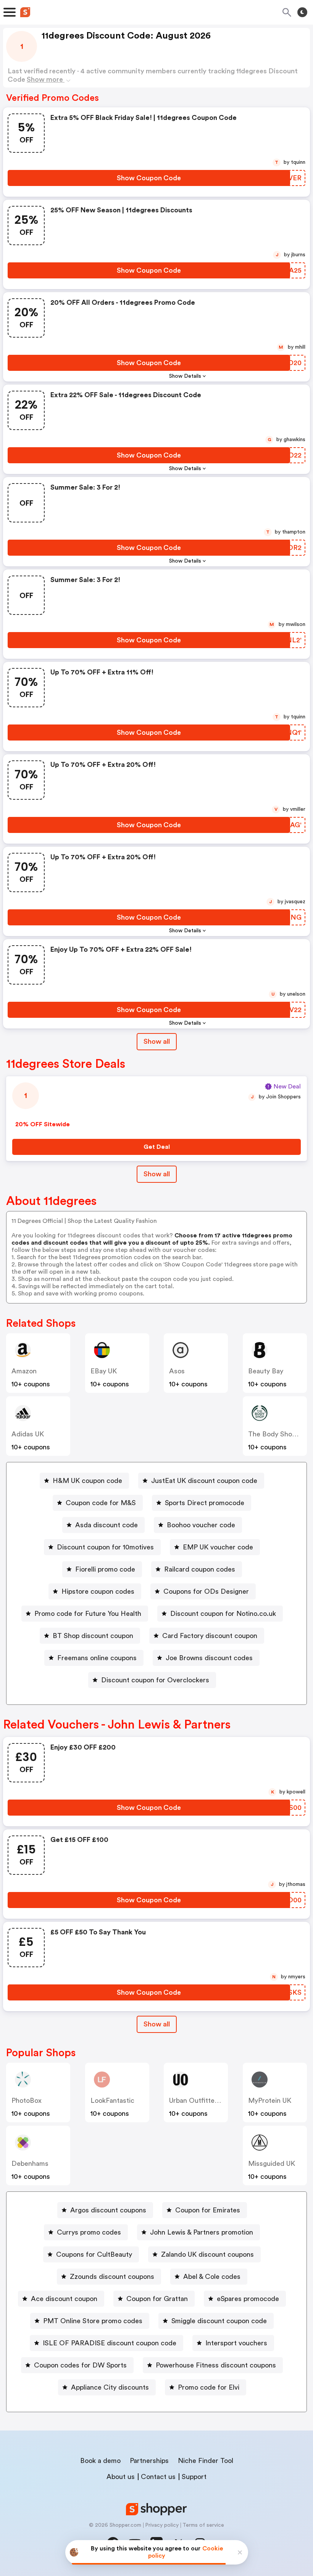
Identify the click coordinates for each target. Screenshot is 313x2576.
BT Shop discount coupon (93, 1636)
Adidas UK (28, 1434)
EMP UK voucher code (218, 1547)
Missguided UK (272, 2164)
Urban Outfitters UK (200, 2101)
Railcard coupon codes (200, 1569)
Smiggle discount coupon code (219, 2321)
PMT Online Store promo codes (93, 2321)
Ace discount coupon (64, 2299)
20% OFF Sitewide (43, 1124)
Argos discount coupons (108, 2210)
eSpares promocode (248, 2299)
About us (121, 2477)
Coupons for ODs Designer (206, 1591)
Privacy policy (162, 2525)
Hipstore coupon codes (98, 1591)
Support (194, 2477)
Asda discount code (106, 1525)
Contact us (158, 2477)
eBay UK (104, 1371)
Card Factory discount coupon (210, 1636)
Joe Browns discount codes (209, 1658)
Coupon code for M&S (101, 1503)
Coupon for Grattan (157, 2299)
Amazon (24, 1371)
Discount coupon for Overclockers (155, 1680)
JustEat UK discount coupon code (204, 1481)
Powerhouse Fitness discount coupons (216, 2365)
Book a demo (100, 2461)
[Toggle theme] (302, 12)
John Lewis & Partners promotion (202, 2232)
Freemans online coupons (97, 1658)
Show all (157, 1041)
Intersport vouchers (236, 2343)
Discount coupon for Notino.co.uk (223, 1614)
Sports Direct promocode (205, 1503)
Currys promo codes (89, 2232)
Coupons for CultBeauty (94, 2254)
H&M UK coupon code (87, 1481)
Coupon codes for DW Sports (80, 2365)
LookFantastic (112, 2101)
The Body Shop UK (277, 1434)
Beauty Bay (266, 1371)
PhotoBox (27, 2101)
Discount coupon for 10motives (105, 1547)
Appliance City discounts (110, 2387)
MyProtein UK (270, 2101)
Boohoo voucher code (201, 1525)
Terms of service (203, 2525)
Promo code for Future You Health (88, 1614)
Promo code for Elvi (209, 2387)
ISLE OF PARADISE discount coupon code (110, 2343)
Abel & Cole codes (212, 2277)
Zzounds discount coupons (112, 2277)
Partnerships (149, 2461)
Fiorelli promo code (105, 1569)
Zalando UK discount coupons (207, 2254)
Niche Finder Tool (206, 2461)
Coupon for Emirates (208, 2210)
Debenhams (30, 2164)
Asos (177, 1371)
